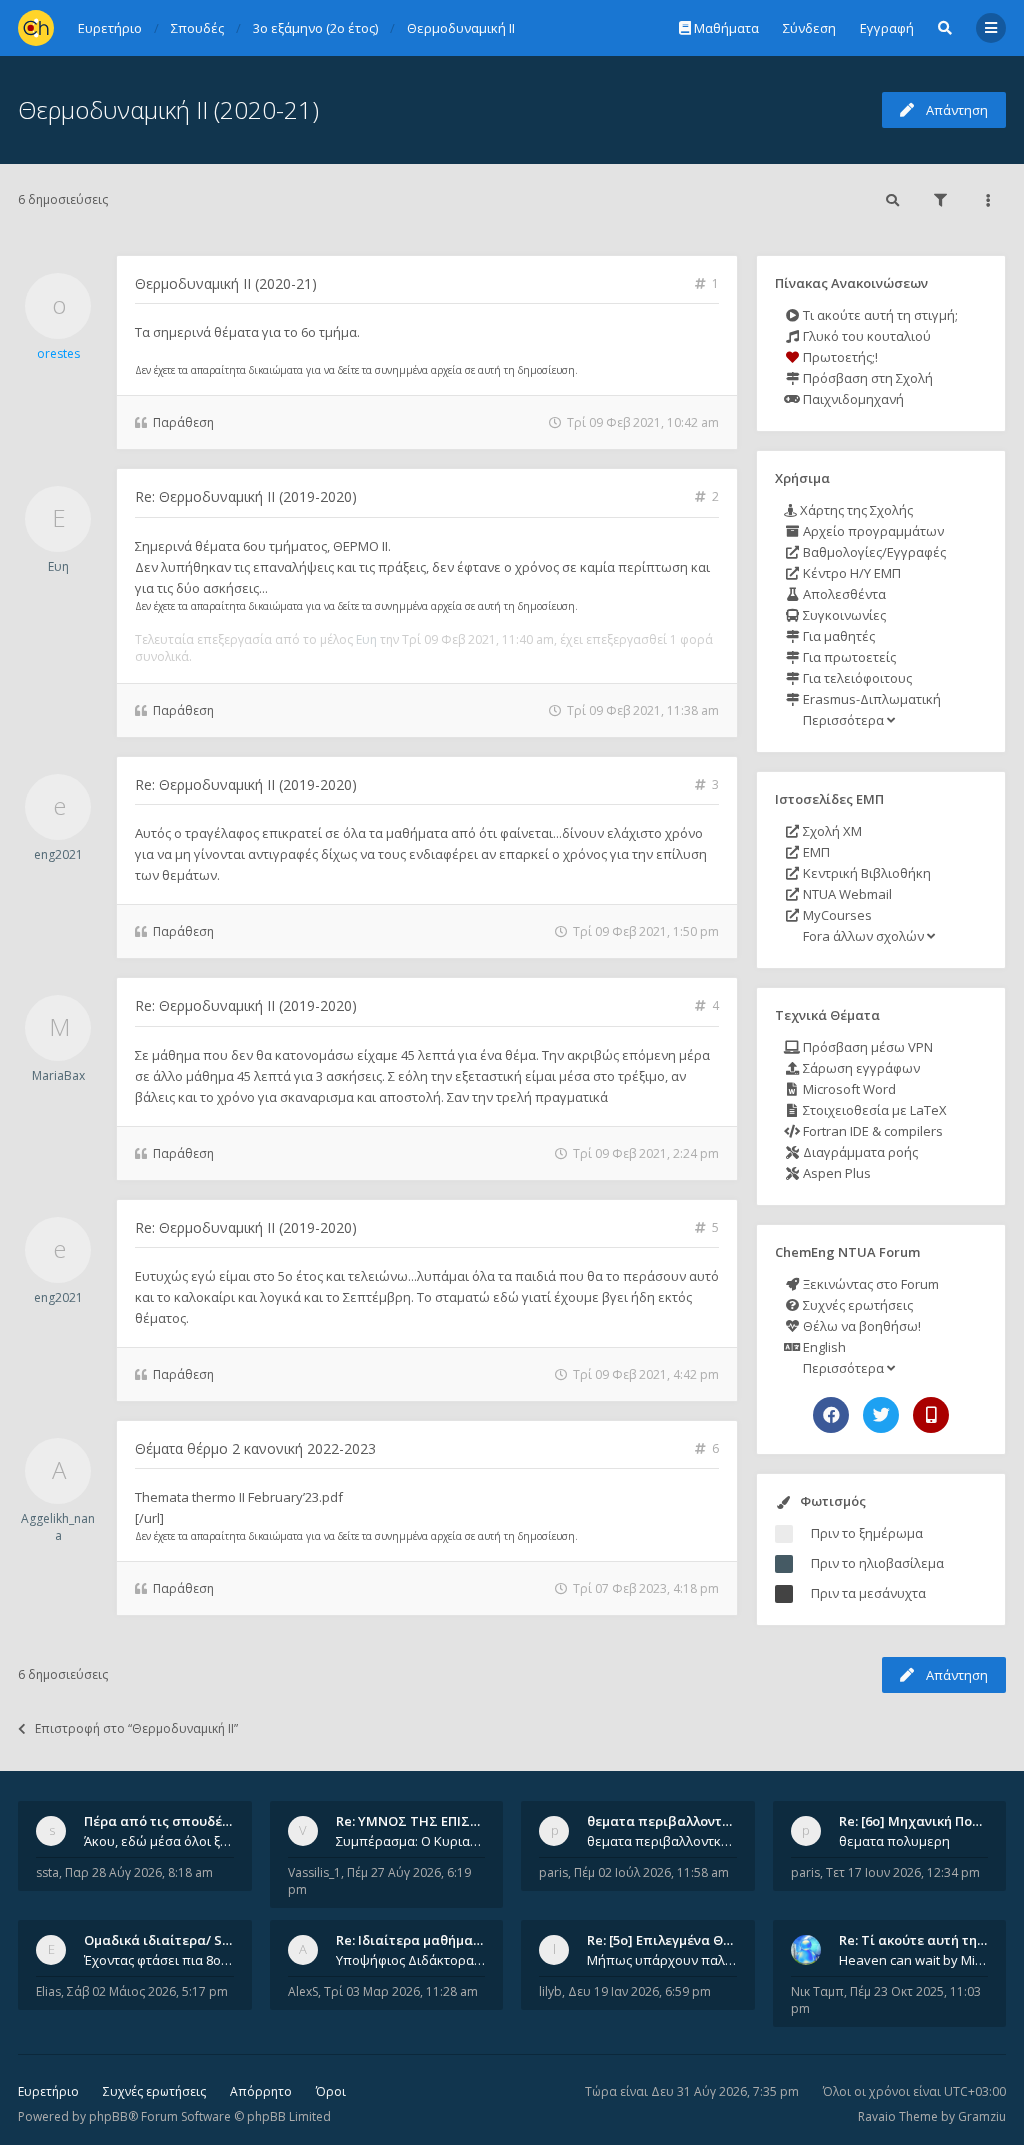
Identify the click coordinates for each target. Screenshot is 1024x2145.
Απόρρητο (261, 2091)
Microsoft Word (848, 1089)
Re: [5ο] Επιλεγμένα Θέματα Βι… (688, 1940)
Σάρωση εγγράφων (860, 1068)
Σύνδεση (809, 28)
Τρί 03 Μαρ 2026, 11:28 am (401, 1991)
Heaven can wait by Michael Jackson (914, 1960)
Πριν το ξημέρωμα (867, 1533)
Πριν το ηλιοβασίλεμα (877, 1563)
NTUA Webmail (846, 894)
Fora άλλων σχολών (863, 936)
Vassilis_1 (314, 1872)
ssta (47, 1872)
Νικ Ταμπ (817, 1991)
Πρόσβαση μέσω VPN (866, 1047)
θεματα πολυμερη (894, 1841)
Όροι (331, 2091)
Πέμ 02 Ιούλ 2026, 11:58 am (651, 1872)
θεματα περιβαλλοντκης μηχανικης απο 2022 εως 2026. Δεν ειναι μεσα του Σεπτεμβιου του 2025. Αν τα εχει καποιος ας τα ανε (662, 1841)
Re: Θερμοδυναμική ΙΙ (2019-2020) (246, 496)
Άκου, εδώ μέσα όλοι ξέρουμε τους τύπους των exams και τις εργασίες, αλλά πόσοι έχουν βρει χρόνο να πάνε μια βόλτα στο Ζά (159, 1841)
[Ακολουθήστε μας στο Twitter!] (881, 1415)
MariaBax (58, 1075)
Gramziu (982, 2116)
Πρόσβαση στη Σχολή (866, 378)
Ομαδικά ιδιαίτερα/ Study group (188, 1940)
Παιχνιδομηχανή (852, 399)
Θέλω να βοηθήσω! (860, 1326)
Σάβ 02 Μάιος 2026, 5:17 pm (147, 1991)
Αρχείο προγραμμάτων (872, 531)
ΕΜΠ (815, 852)
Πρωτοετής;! (839, 357)
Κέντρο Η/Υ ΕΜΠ (850, 573)
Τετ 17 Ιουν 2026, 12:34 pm (903, 1872)
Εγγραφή (887, 28)
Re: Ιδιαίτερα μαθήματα (412, 1940)
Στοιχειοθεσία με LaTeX (873, 1110)
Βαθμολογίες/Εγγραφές (873, 552)
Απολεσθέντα (843, 594)
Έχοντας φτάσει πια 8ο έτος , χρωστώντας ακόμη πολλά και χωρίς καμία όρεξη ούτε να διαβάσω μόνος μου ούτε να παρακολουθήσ (159, 1960)
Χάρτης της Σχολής (855, 510)
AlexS (303, 1991)
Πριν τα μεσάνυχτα (868, 1593)
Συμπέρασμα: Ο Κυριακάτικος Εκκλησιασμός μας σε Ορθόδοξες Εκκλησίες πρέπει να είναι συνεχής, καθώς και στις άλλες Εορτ (411, 1841)
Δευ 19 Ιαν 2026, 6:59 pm (639, 1991)
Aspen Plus (835, 1173)
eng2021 (58, 854)
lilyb (550, 1991)
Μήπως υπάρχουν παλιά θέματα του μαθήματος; (662, 1960)
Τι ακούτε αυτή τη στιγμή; (879, 315)
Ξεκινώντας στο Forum (869, 1284)
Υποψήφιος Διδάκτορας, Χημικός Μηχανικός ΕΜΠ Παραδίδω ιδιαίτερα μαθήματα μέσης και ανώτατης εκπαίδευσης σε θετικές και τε (411, 1960)
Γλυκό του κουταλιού (865, 336)
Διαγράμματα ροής (859, 1152)
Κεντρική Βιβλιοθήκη (865, 873)
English (823, 1347)
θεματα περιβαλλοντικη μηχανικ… (697, 1821)
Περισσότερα (843, 720)
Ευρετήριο (48, 2091)
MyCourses (836, 915)
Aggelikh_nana (58, 1527)
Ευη (58, 566)
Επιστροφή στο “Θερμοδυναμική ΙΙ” (136, 1728)
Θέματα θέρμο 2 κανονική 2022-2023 (255, 1448)
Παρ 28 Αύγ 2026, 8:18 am (139, 1872)
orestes (58, 353)
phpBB (108, 2116)
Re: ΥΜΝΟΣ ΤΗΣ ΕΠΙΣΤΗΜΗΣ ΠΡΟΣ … (454, 1821)
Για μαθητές (837, 636)
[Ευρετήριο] (36, 28)
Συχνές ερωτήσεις (856, 1305)
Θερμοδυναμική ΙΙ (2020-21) (168, 109)
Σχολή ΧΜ (831, 831)
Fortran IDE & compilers (871, 1131)
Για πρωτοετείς (848, 657)
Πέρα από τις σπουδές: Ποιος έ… (188, 1821)
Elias (48, 1991)
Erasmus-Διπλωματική (870, 699)
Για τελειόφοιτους (856, 678)
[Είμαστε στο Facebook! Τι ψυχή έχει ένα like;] (831, 1415)
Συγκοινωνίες (843, 615)
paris (553, 1872)
